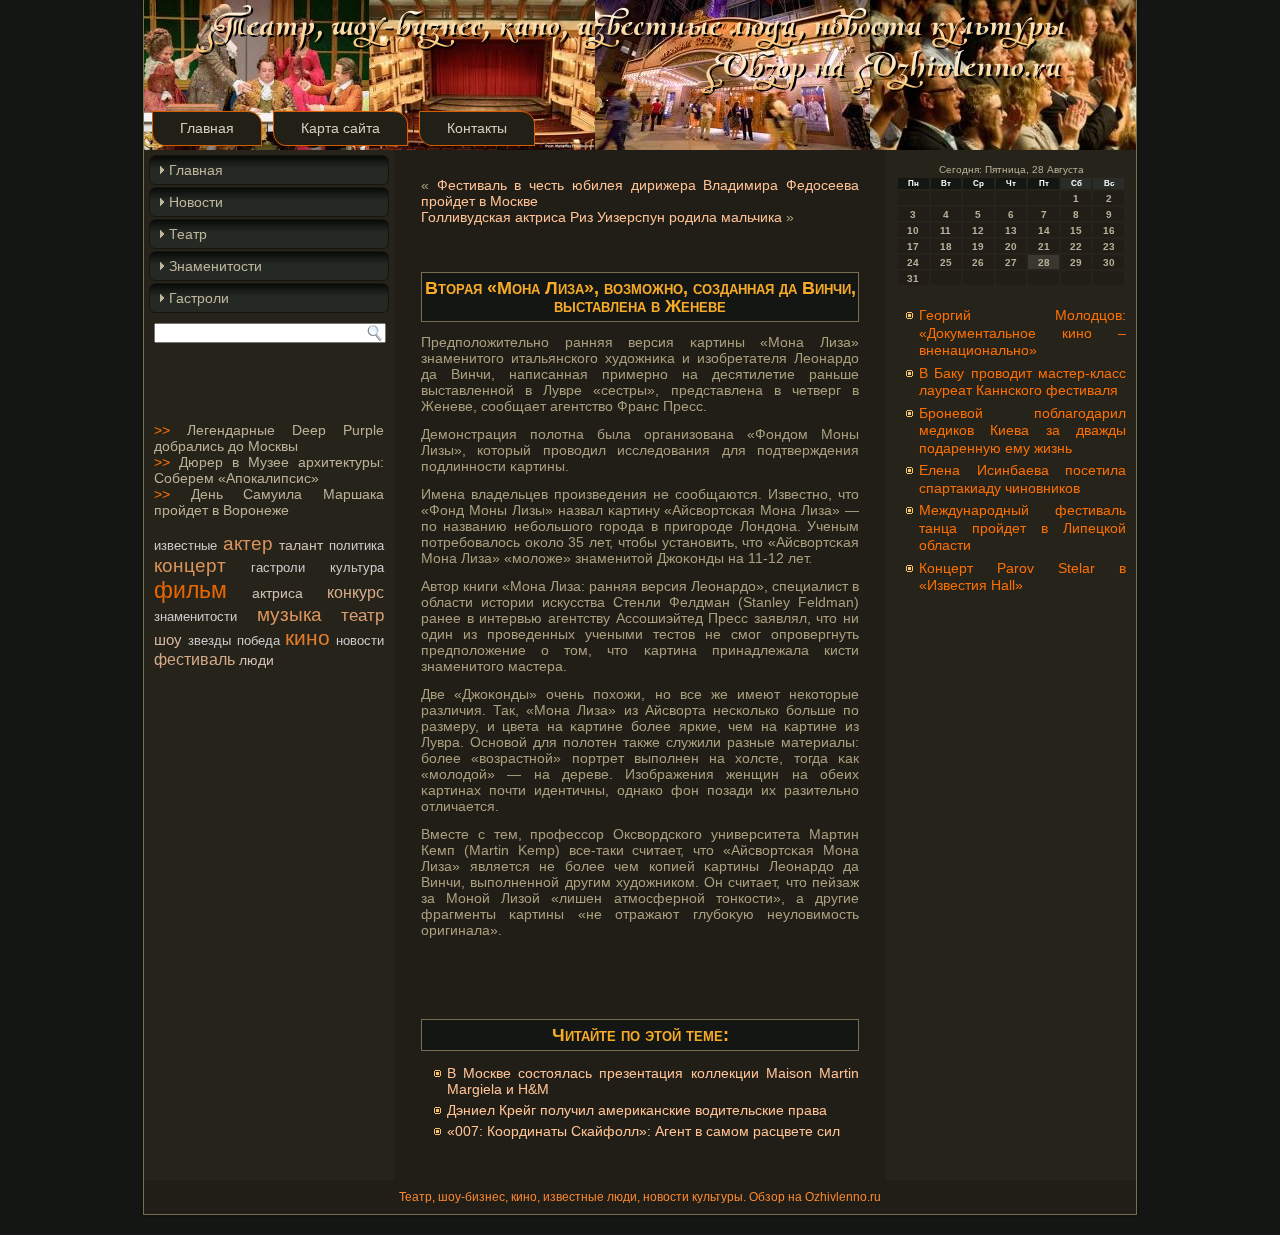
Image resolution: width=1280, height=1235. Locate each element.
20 (1011, 246)
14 (1044, 230)
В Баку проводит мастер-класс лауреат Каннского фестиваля (1022, 382)
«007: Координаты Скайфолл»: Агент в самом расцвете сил (643, 1131)
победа (258, 640)
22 (1076, 246)
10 (913, 230)
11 (945, 230)
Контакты (477, 128)
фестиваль (194, 659)
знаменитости (195, 616)
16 (1109, 230)
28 (1044, 262)
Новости (196, 202)
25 (946, 262)
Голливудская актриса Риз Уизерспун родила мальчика (601, 217)
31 (913, 278)
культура (357, 567)
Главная (207, 128)
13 (1011, 230)
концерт (190, 565)
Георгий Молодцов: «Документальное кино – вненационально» (1022, 332)
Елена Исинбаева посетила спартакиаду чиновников (1022, 479)
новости (360, 640)
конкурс (355, 592)
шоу (168, 639)
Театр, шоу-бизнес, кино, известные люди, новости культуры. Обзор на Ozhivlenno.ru (640, 1197)
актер (248, 543)
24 (913, 262)
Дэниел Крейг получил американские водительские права (637, 1110)
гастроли (278, 567)
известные (185, 545)
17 (913, 246)
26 (978, 262)
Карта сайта (340, 128)
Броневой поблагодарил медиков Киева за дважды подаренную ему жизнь (1022, 430)
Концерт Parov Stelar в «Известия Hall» (1022, 577)
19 (978, 246)
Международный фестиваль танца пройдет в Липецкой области (1022, 527)
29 (1076, 262)
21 (1044, 246)
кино (307, 637)
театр (362, 615)
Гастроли (199, 298)
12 (978, 230)
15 (1076, 230)
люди (256, 660)
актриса (277, 593)
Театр (188, 234)
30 (1109, 262)
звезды (209, 640)
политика (356, 545)
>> (162, 430)
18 (946, 246)
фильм (190, 590)
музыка (289, 614)
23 (1109, 246)
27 (1011, 262)
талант (301, 545)
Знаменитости (215, 266)
